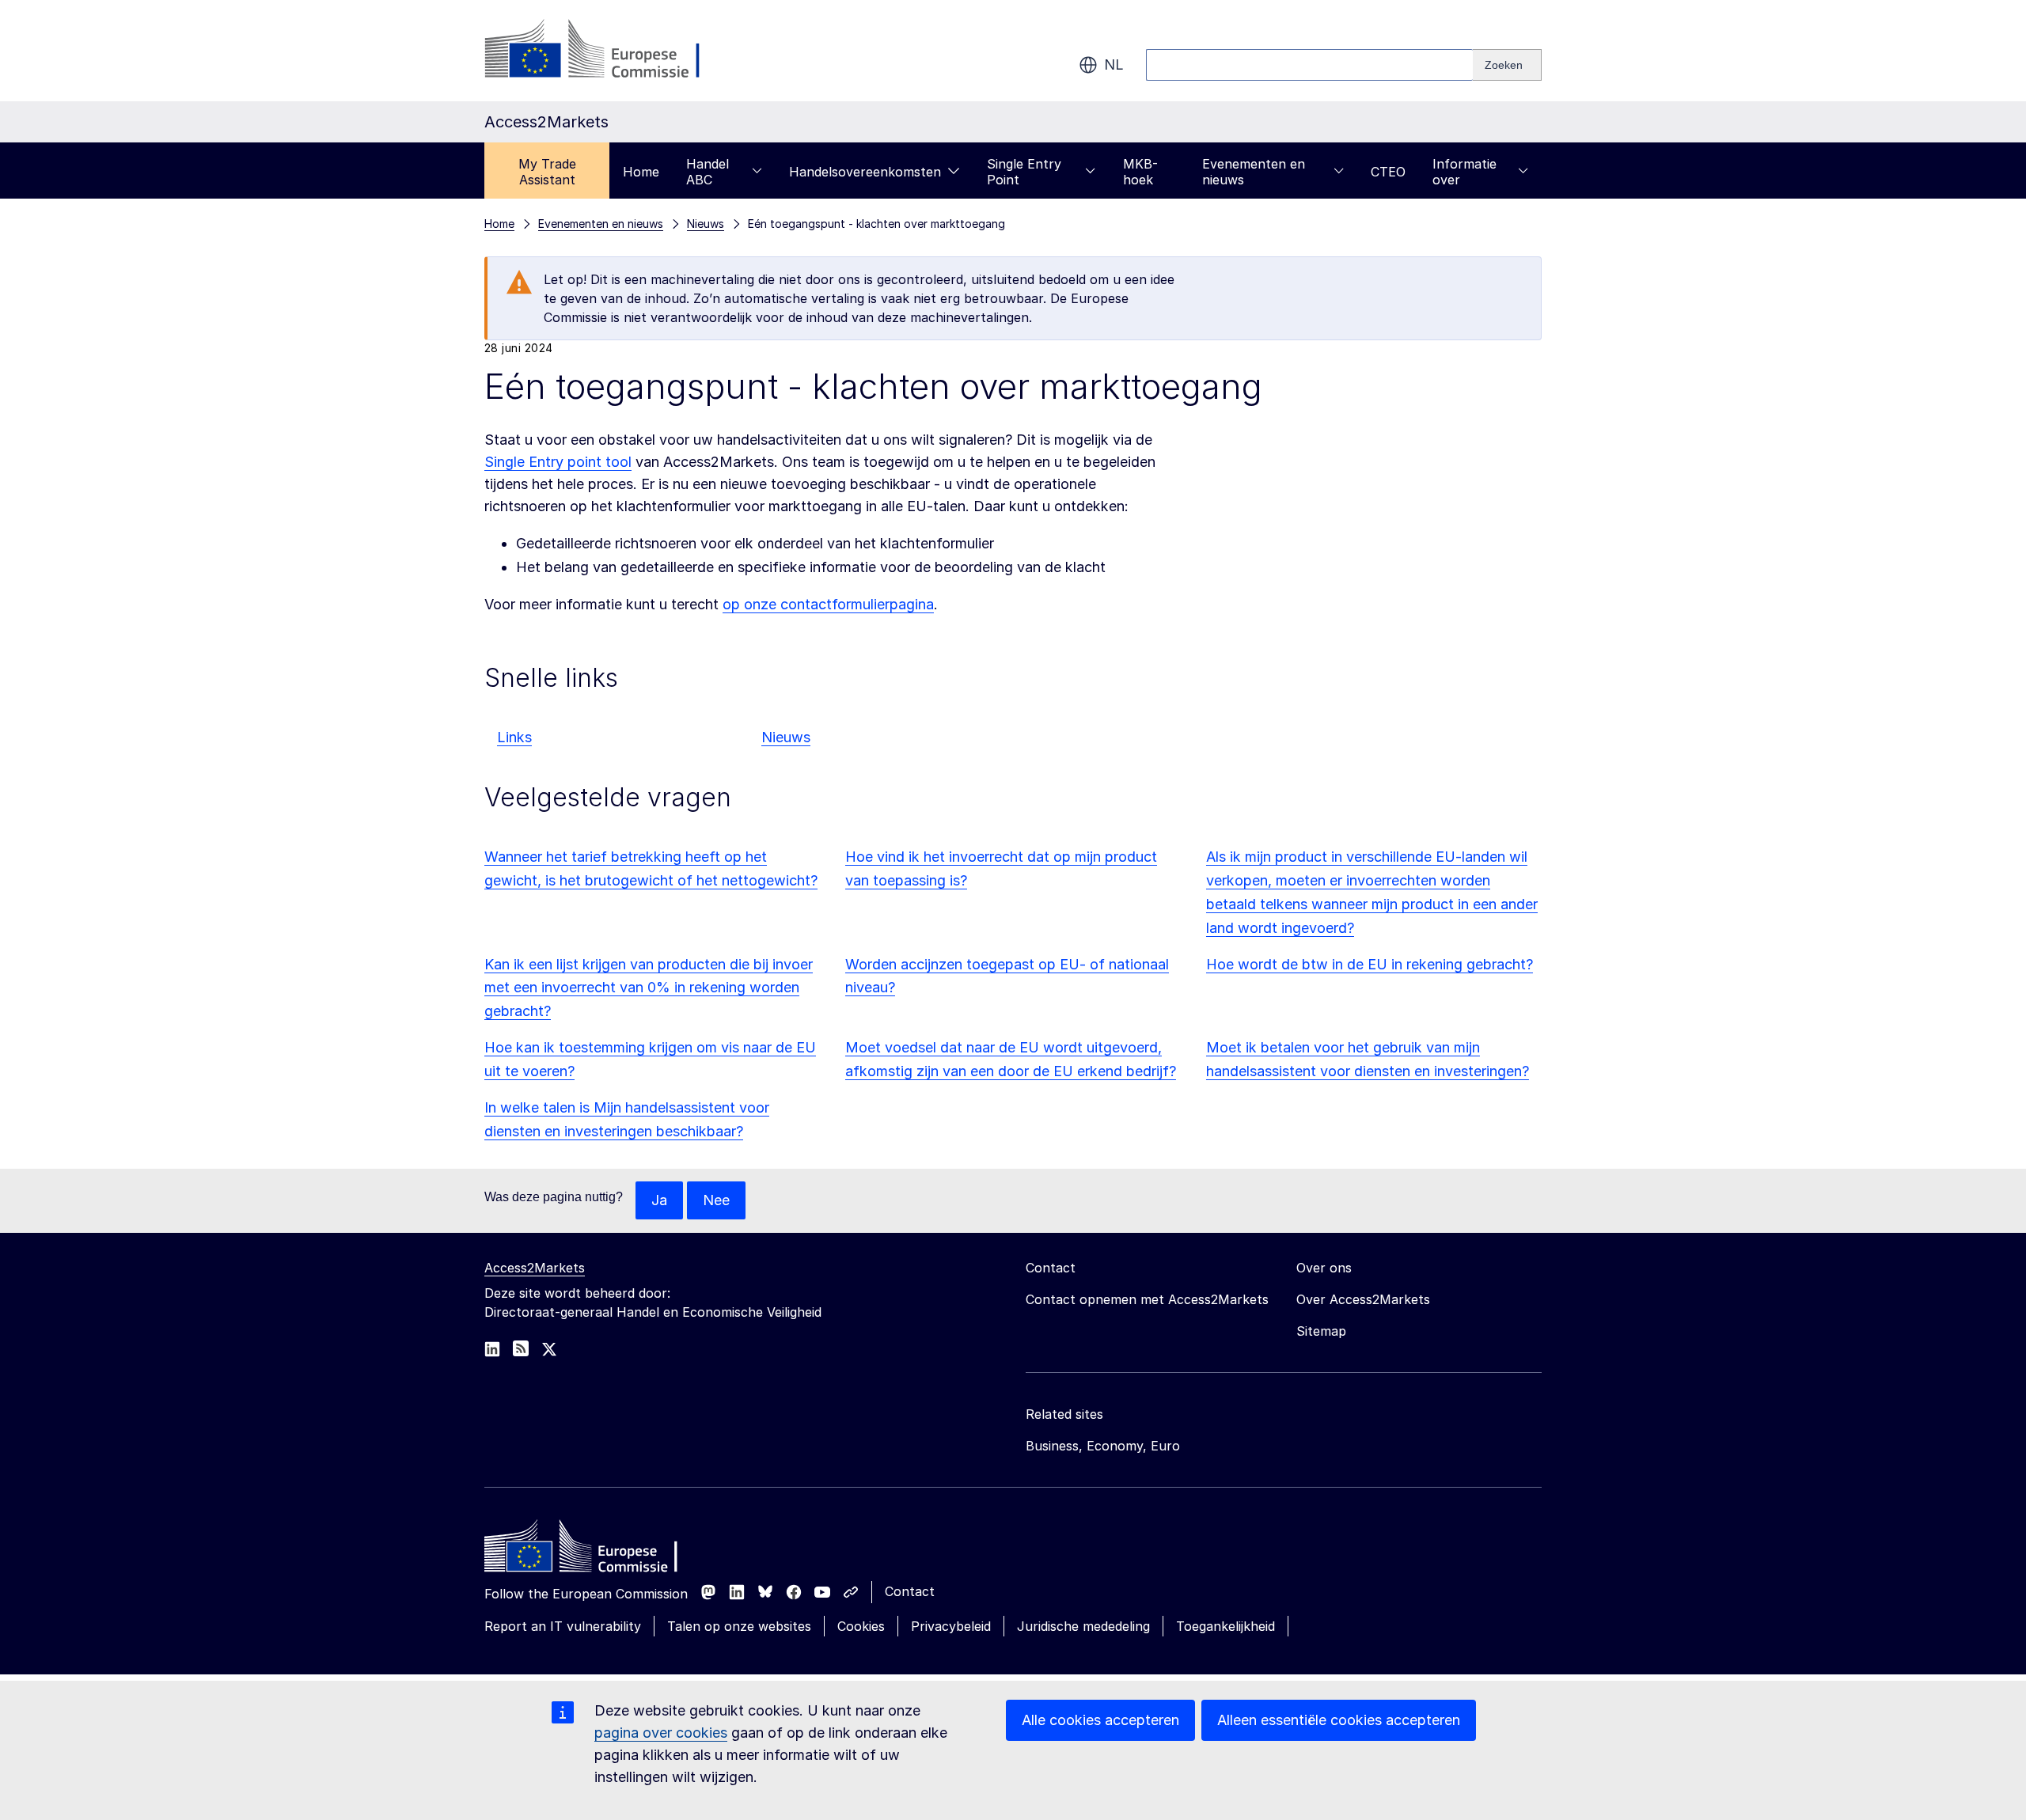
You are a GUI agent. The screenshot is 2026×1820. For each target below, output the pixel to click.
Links (514, 737)
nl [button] (1114, 64)
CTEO (1388, 172)
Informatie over (1464, 172)
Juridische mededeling (1083, 1626)
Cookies (861, 1626)
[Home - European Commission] (599, 1550)
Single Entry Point (1024, 172)
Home (641, 172)
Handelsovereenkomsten (865, 172)
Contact (910, 1591)
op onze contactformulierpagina (828, 604)
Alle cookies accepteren (1100, 1720)
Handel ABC (708, 172)
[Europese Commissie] (612, 51)
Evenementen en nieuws (1254, 172)
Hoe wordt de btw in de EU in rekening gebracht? (1370, 964)
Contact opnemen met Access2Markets (1147, 1299)
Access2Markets (535, 1268)
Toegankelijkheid (1225, 1626)
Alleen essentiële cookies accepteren (1339, 1720)
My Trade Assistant (547, 172)
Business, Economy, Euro (1103, 1446)
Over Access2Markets (1363, 1299)
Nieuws (786, 737)
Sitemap (1321, 1331)
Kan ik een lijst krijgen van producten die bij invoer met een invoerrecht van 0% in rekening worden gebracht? (649, 988)
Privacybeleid (951, 1626)
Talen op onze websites (739, 1626)
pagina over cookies (661, 1733)
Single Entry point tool (558, 462)
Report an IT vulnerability (563, 1626)
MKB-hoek (1140, 172)
